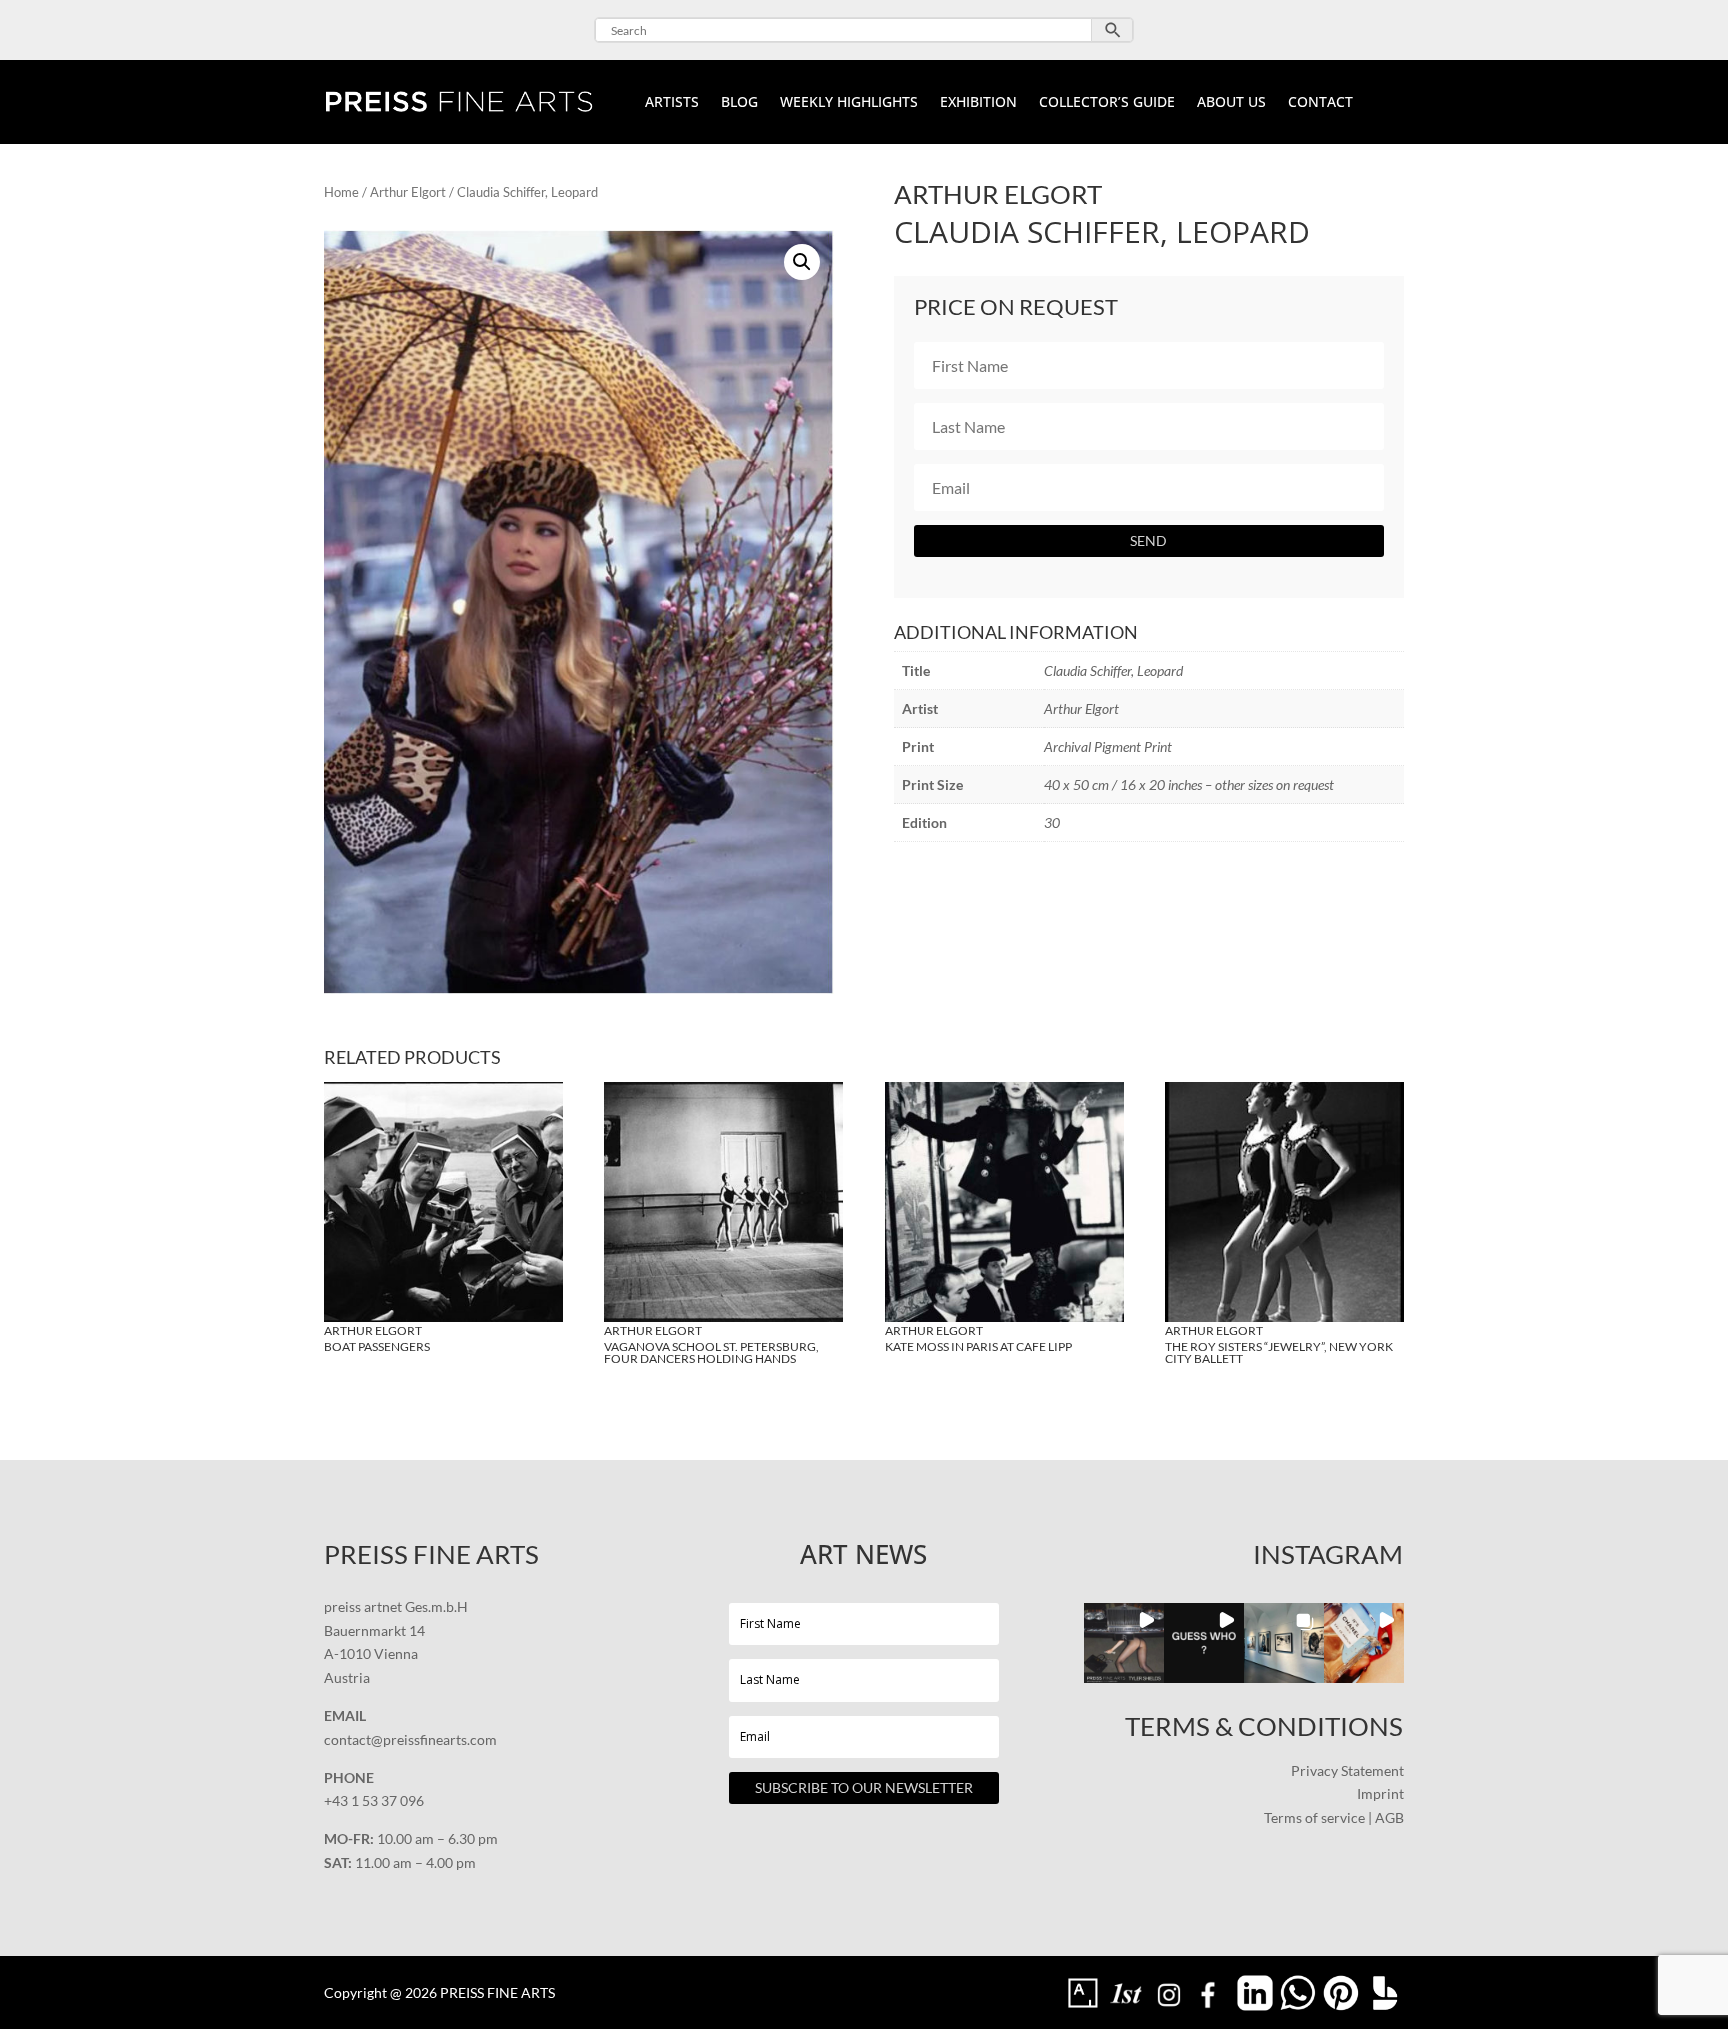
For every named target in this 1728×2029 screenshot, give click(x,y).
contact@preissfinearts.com (410, 1739)
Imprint (1380, 1793)
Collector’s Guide (1107, 103)
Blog (739, 103)
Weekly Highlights (849, 103)
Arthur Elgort (408, 192)
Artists (672, 103)
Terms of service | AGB (1334, 1817)
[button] (802, 262)
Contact (1320, 103)
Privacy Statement (1347, 1770)
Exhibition (978, 103)
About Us (1231, 103)
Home (341, 192)
